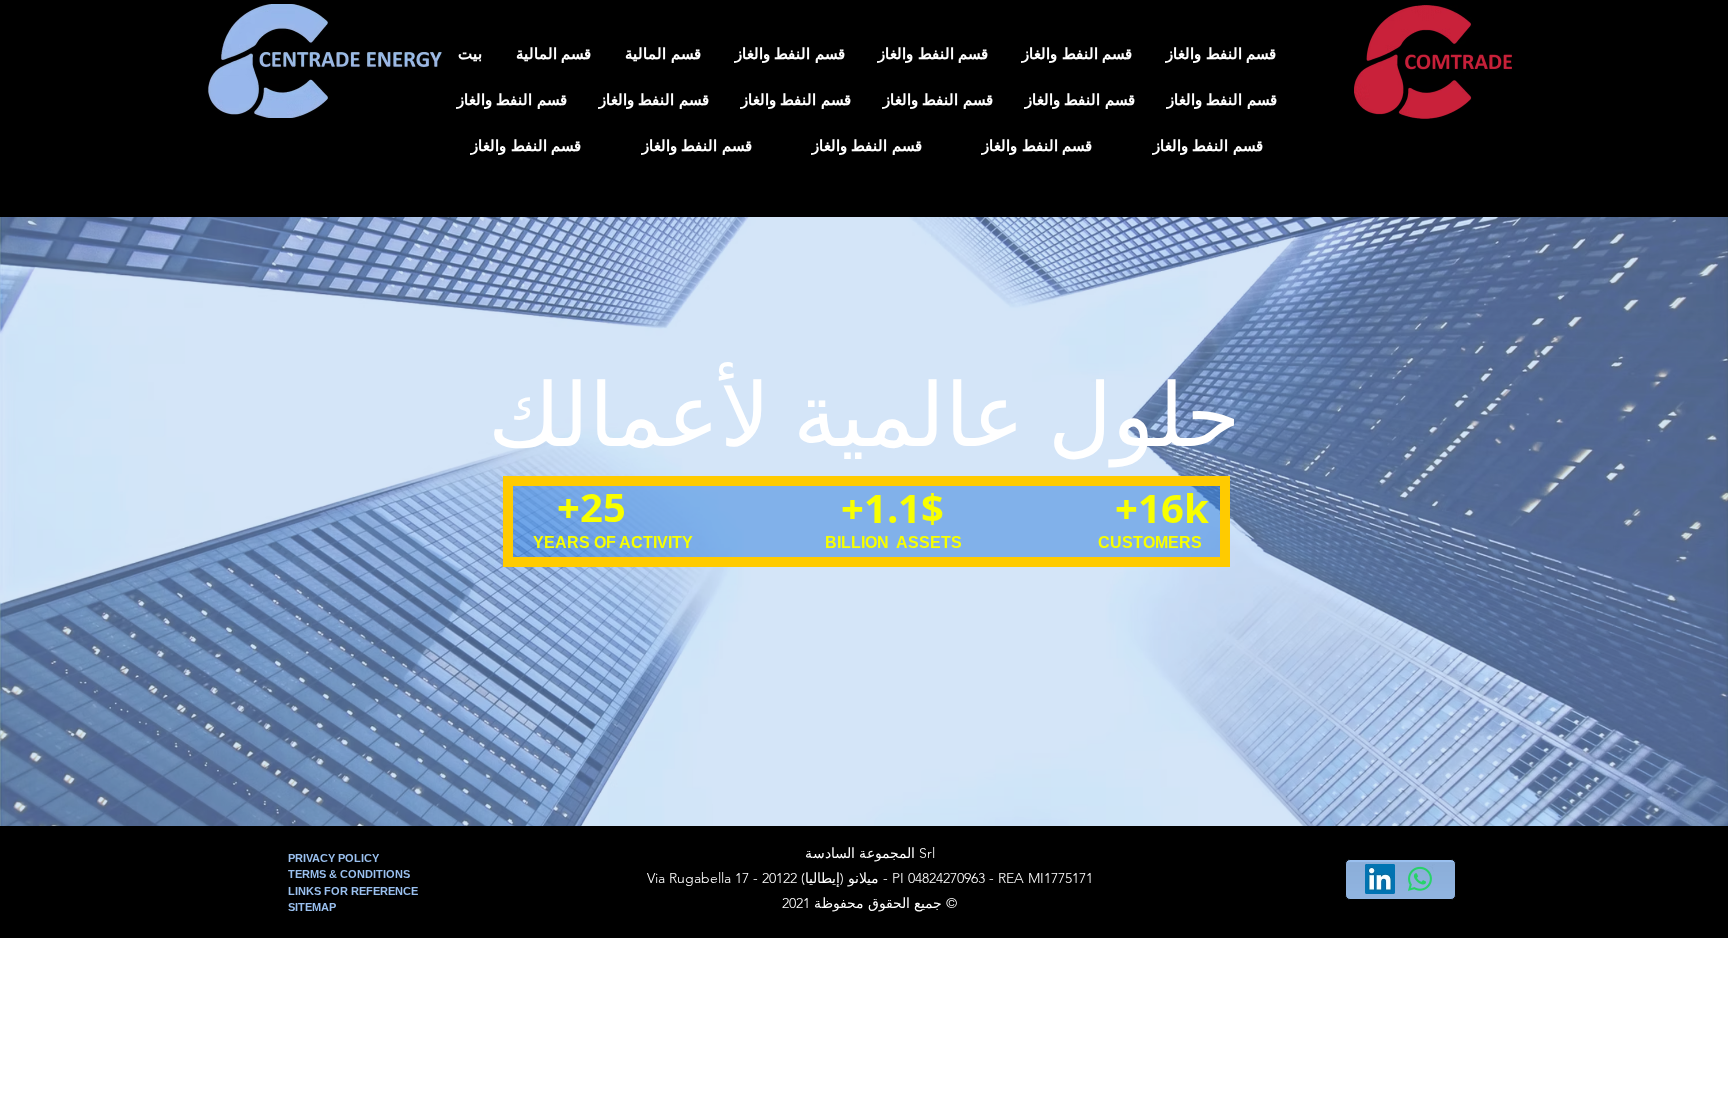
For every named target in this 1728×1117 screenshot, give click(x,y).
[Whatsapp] (1420, 879)
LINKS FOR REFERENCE (353, 891)
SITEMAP (312, 907)
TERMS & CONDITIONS (349, 874)
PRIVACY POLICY (335, 858)
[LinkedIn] (1380, 879)
